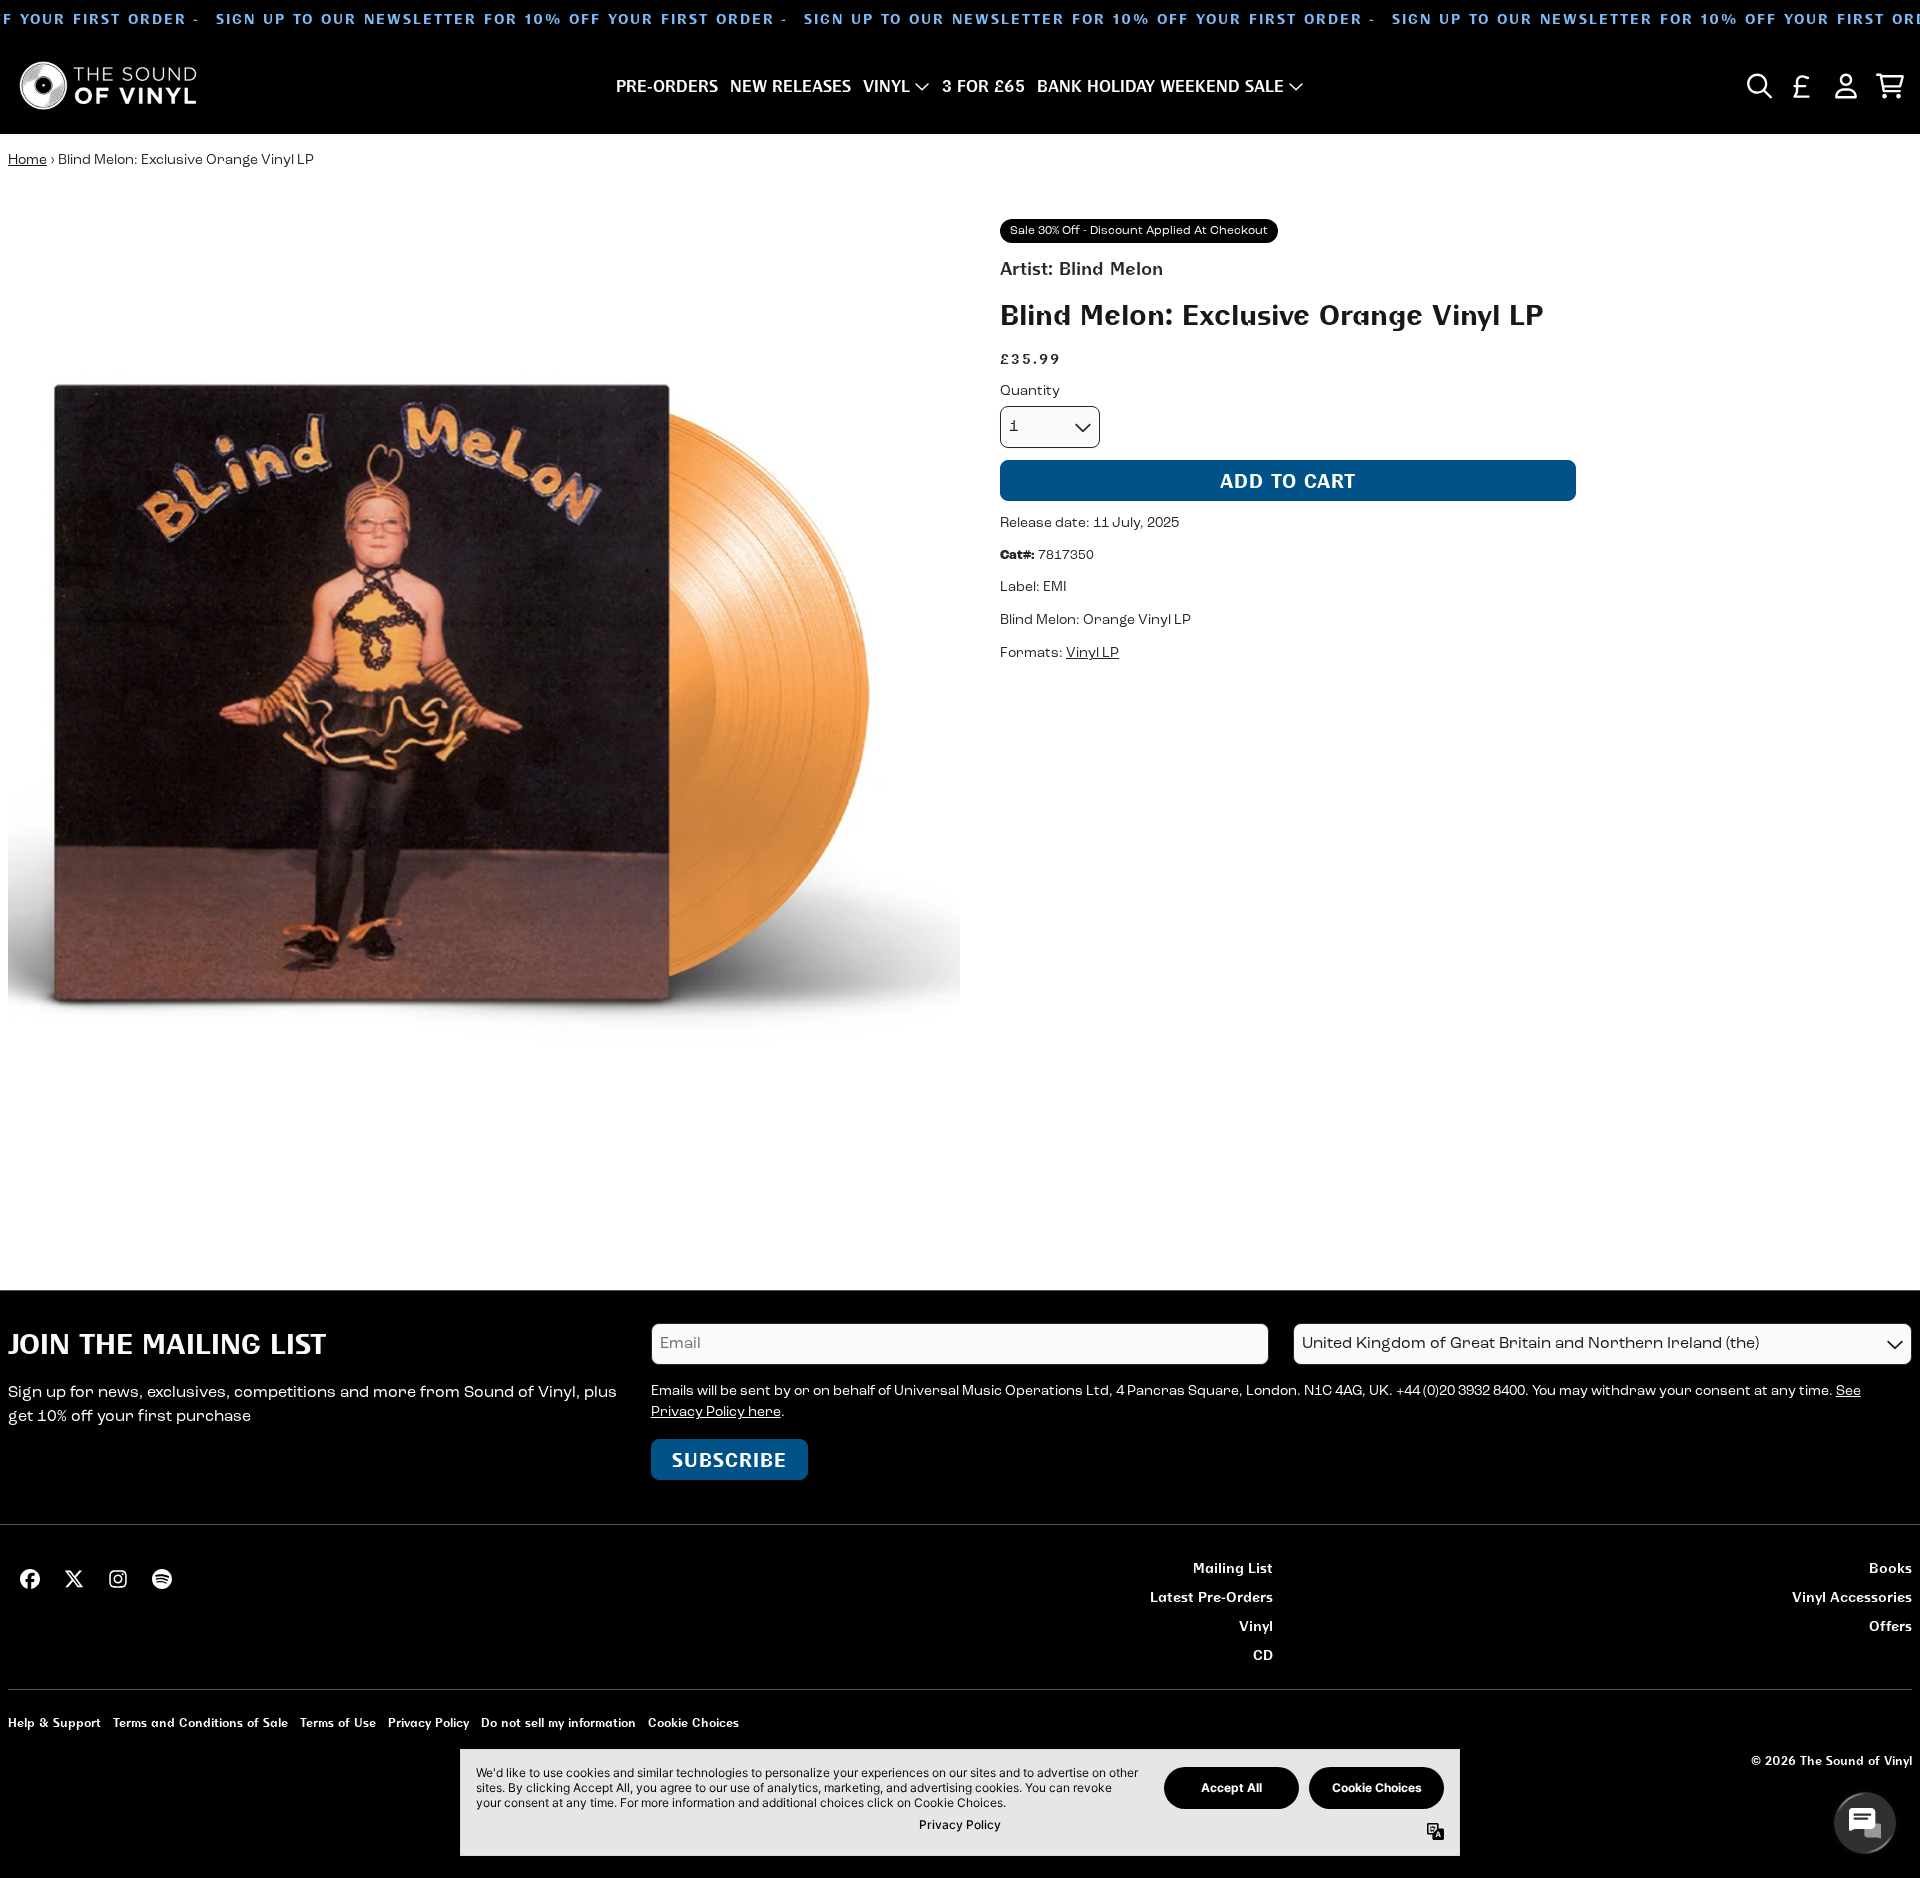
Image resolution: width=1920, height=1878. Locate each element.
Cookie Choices (693, 1722)
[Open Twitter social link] (74, 1579)
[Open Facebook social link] (30, 1579)
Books (1890, 1567)
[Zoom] (484, 695)
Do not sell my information (558, 1722)
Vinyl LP (1092, 654)
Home (27, 160)
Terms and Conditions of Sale (200, 1722)
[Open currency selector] (1802, 86)
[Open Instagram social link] (118, 1579)
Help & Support (54, 1722)
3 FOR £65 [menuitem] (983, 86)
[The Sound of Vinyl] (108, 85)
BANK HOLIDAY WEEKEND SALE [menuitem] (1160, 86)
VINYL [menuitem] (886, 86)
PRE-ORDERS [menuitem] (667, 86)
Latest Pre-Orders (1211, 1596)
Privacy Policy (428, 1722)
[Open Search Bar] (1758, 86)
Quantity (1030, 391)
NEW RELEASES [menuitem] (790, 86)
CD (1263, 1654)
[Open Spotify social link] (162, 1579)
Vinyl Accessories (1852, 1596)
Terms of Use (338, 1722)
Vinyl (1256, 1625)
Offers (1890, 1625)
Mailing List (1233, 1567)
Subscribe (729, 1459)
